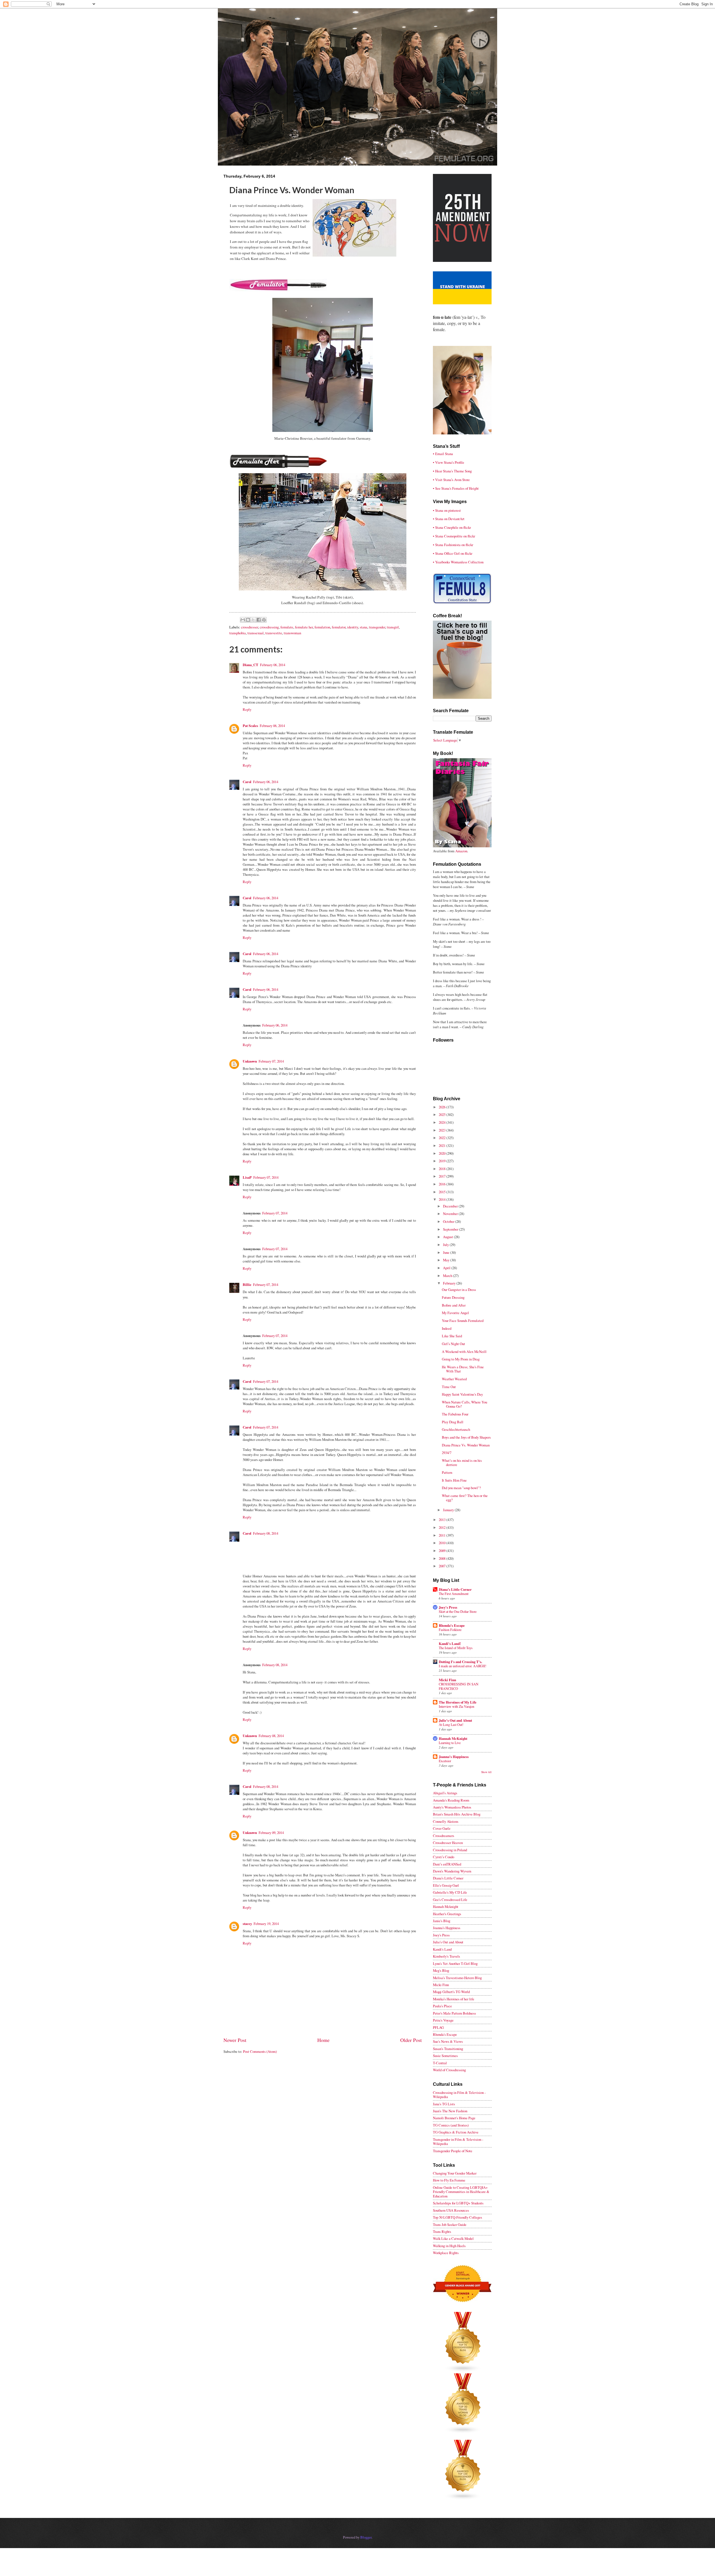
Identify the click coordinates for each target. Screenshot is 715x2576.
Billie (247, 1285)
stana (364, 627)
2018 (443, 1169)
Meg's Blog (441, 1970)
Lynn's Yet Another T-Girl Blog (455, 1963)
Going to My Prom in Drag (461, 1359)
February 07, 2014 (271, 1061)
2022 (443, 1138)
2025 (443, 1114)
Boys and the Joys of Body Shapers (466, 1437)
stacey (247, 1924)
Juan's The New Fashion (450, 2111)
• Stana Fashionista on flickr (453, 545)
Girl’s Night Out (453, 1344)
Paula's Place (442, 2006)
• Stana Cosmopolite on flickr (454, 536)
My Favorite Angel (455, 1313)
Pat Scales (250, 726)
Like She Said (452, 1336)
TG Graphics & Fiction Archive (456, 2132)
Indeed (447, 1328)
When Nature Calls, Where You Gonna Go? (464, 1404)
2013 (443, 1520)
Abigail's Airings (445, 1793)
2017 (443, 1176)
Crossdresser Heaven (448, 1843)
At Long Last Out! (451, 1724)
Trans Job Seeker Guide (450, 2225)
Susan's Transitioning (448, 2049)
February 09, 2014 (271, 1833)
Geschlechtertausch (456, 1429)
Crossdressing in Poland (450, 1850)
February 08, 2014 (266, 1533)
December (451, 1206)
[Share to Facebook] (259, 620)
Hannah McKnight (453, 1738)
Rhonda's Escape (452, 1625)
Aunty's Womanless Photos (452, 1807)
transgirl (393, 627)
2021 (443, 1145)
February (450, 1283)
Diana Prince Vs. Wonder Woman (466, 1445)
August (448, 1237)
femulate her (304, 627)
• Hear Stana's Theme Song (452, 471)
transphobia (238, 633)
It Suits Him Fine (454, 1480)
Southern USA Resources (451, 2210)
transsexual (256, 633)
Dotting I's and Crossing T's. (460, 1662)
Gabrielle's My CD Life (450, 1892)
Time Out (449, 1387)
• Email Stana (443, 454)
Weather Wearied (454, 1379)
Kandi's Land (442, 1949)
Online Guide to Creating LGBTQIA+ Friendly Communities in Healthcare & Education (461, 2192)
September (451, 1229)
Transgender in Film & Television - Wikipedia (458, 2141)
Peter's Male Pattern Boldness (454, 2013)
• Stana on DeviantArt (449, 519)
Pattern (447, 1472)
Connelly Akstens (446, 1821)
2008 (443, 1558)
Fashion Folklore (450, 1630)
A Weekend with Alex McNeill (464, 1352)
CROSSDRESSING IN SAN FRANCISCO (459, 1686)
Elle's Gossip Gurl (446, 1885)
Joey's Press (448, 1607)
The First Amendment (454, 1594)
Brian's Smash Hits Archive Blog (457, 1814)
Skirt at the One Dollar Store (458, 1611)
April (447, 1268)
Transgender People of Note (453, 2151)
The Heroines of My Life (458, 1702)
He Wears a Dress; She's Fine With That (463, 1369)
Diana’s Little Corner (455, 1589)
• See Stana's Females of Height (456, 488)
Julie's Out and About (455, 1720)
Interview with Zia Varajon (457, 1706)
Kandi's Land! (450, 1644)
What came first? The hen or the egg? (465, 1498)
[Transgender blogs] (463, 2499)
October (449, 1221)
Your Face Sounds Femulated (463, 1321)
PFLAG (438, 2027)
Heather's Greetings (447, 1914)
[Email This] (243, 620)
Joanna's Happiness (454, 1757)
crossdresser (250, 627)
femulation (322, 627)
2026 (443, 1107)
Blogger (366, 2537)
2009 (443, 1551)
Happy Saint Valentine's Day (462, 1394)
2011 (443, 1535)
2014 (443, 1199)
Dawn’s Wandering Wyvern (452, 1871)
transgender (377, 627)
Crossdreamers (444, 1836)
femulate (287, 627)
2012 (443, 1527)
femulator (339, 627)
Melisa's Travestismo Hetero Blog (457, 1978)
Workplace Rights (446, 2253)
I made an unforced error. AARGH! (463, 1666)
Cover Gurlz (442, 1828)
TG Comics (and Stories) (451, 2125)
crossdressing (269, 627)
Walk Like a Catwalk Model (453, 2238)
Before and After (454, 1305)
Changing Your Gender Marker (455, 2173)
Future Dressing (453, 1297)
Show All (486, 1772)
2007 (443, 1566)
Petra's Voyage (443, 2020)
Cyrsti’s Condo (444, 1857)
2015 (443, 1192)
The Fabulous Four (455, 1414)
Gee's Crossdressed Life (450, 1900)
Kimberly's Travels (446, 1956)
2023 (443, 1130)
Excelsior (445, 1761)
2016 (443, 1184)
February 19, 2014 (266, 1924)
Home (323, 2040)
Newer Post (235, 2040)
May (447, 1260)
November (451, 1214)
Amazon (461, 851)
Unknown (250, 1061)
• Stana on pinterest (447, 510)
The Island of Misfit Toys (456, 1648)
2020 (443, 1153)
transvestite (274, 633)
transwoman (292, 633)
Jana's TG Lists (444, 2104)
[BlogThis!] (248, 620)
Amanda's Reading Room (451, 1800)
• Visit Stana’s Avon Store (451, 480)
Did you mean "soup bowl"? (461, 1488)
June (447, 1252)
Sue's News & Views (448, 2041)
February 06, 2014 (273, 665)
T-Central (440, 2063)
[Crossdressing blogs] (463, 2371)
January (449, 1510)
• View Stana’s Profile (449, 462)
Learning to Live (450, 1743)
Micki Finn (447, 1680)
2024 (443, 1122)
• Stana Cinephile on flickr (452, 527)
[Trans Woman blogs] (463, 2432)
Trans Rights (442, 2231)
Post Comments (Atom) (260, 2051)
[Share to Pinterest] (264, 620)
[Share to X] (253, 620)
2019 (443, 1161)
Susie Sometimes (445, 2056)
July (446, 1245)
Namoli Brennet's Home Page (454, 2118)
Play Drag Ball (453, 1422)
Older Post (411, 2040)
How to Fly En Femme (449, 2180)
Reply (247, 709)
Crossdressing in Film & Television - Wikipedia (459, 2095)
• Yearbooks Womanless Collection (458, 562)
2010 (443, 1543)
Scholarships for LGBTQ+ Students (458, 2203)
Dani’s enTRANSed (447, 1864)
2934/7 (447, 1453)
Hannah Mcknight (446, 1907)
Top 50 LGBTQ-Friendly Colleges (457, 2217)
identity (353, 627)
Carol (247, 782)
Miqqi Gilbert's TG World (451, 1992)
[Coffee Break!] (462, 697)
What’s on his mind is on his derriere (462, 1462)
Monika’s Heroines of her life (454, 1999)
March (448, 1276)
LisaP (247, 1177)
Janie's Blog (442, 1921)
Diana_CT (251, 665)
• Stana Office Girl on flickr (453, 553)
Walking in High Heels (449, 2246)
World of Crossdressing (449, 2070)
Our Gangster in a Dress (459, 1290)
